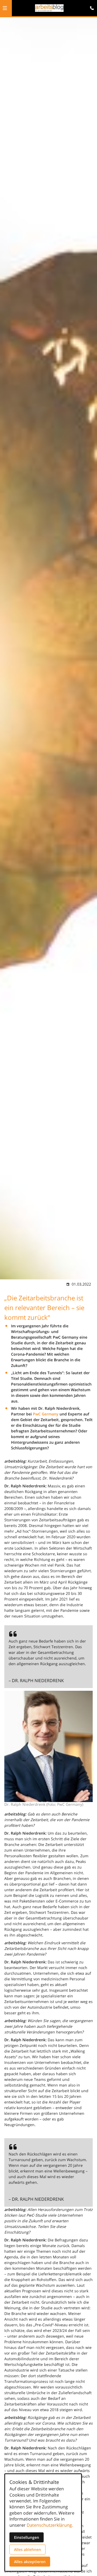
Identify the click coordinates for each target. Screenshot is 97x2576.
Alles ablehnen (27, 2549)
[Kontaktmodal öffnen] (91, 6)
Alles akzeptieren (30, 2562)
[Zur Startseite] (49, 8)
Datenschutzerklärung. (50, 2525)
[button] (5, 8)
